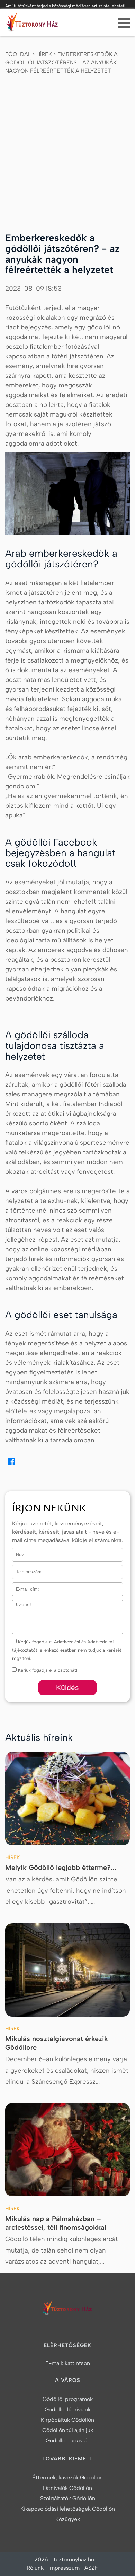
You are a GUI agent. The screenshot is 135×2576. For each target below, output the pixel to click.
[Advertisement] (67, 148)
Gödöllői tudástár (67, 2441)
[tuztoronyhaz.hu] (33, 24)
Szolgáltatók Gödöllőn (68, 2498)
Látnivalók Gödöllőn (67, 2488)
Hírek (44, 54)
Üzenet (20, 1604)
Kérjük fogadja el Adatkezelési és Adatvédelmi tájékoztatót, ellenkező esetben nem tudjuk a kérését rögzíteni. (67, 1650)
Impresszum (64, 2568)
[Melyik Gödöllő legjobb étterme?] (67, 1799)
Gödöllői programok (68, 2399)
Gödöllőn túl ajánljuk (68, 2430)
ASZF (91, 2568)
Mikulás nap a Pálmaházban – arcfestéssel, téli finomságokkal (56, 2223)
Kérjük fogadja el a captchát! (47, 1670)
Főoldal (18, 54)
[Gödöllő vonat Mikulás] (67, 1970)
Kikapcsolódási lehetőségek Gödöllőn (68, 2509)
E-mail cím (24, 1587)
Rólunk (35, 2568)
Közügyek (68, 2519)
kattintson (77, 2363)
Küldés (67, 1687)
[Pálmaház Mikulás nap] (67, 2150)
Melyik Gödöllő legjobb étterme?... (61, 1867)
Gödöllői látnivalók (68, 2409)
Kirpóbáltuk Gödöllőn (67, 2420)
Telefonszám (25, 1569)
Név (16, 1552)
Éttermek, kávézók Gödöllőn (67, 2478)
